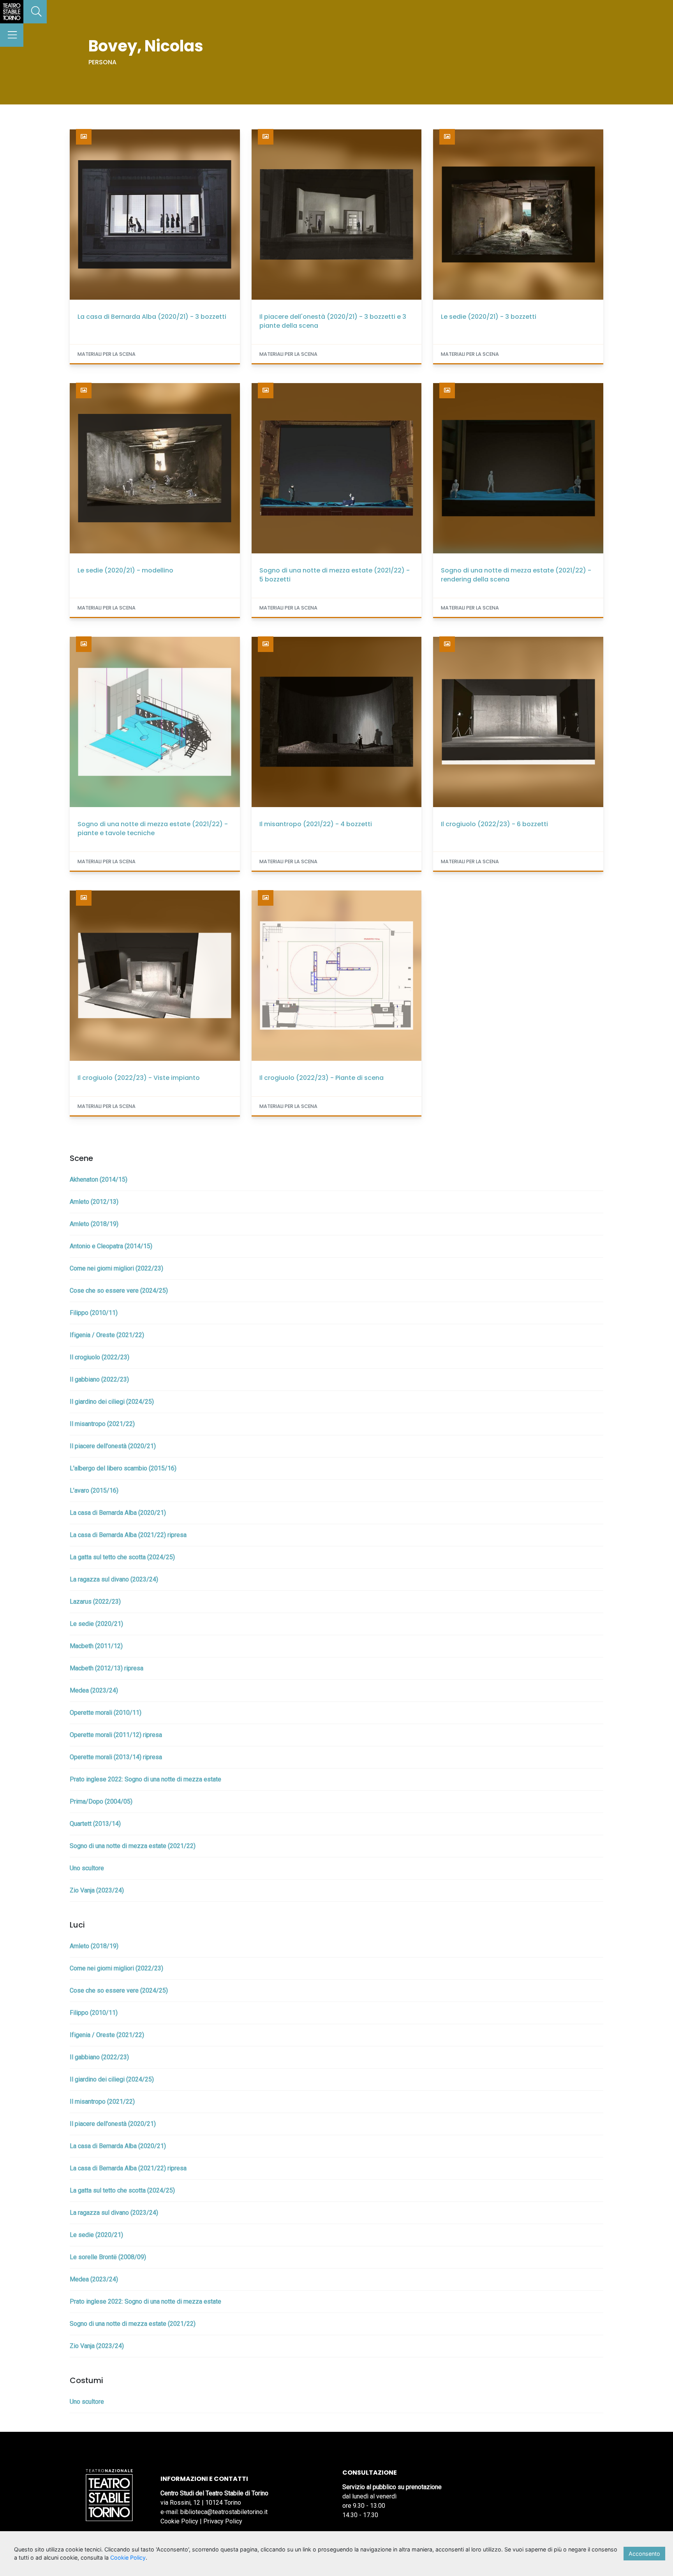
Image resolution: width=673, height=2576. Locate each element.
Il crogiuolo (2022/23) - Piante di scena (322, 1078)
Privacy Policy (223, 2521)
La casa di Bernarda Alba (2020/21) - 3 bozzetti (152, 317)
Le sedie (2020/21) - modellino (125, 570)
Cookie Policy (179, 2521)
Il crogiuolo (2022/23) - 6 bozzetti (494, 824)
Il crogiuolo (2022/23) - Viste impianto (139, 1078)
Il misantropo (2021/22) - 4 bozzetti (316, 824)
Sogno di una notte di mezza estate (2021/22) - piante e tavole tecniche (153, 829)
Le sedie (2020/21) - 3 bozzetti (489, 317)
